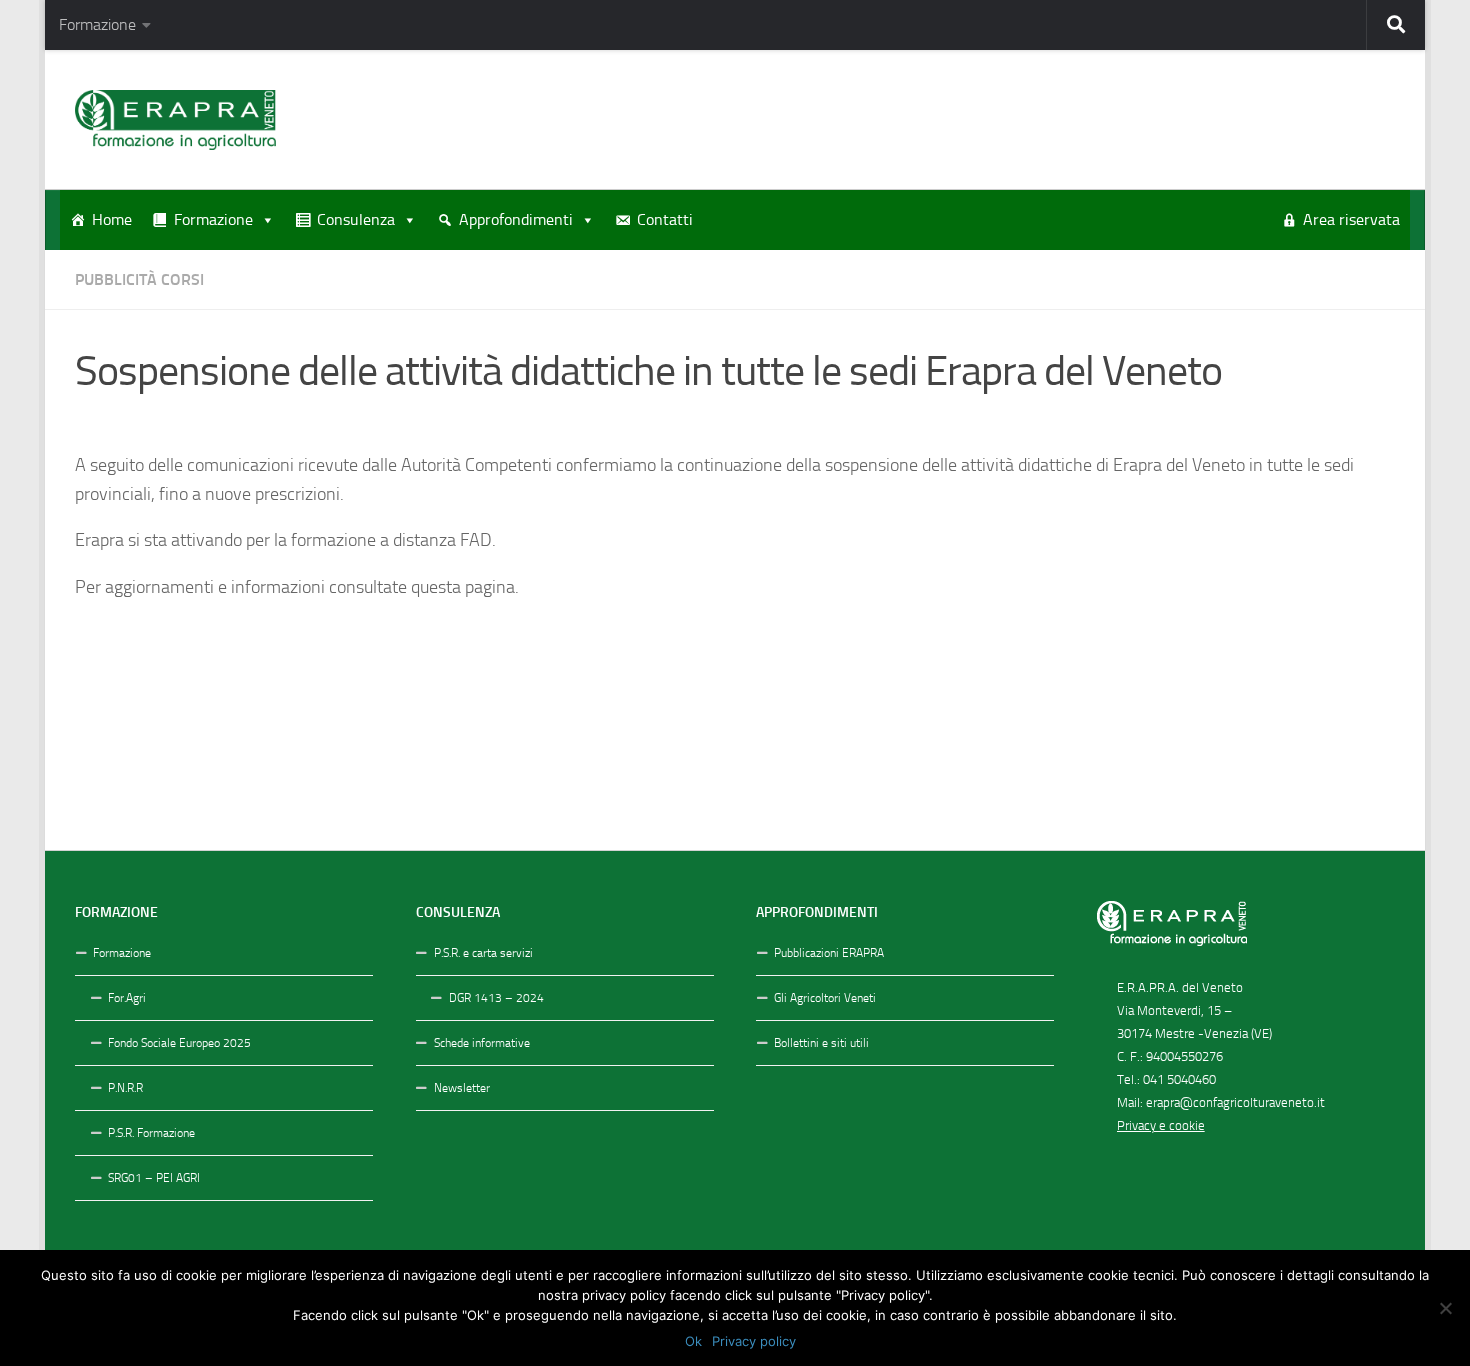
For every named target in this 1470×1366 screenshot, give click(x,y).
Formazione (97, 24)
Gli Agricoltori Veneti (825, 998)
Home (112, 219)
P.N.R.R (125, 1088)
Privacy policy (754, 1341)
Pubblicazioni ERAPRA (829, 953)
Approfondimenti (516, 219)
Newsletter (462, 1088)
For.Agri (127, 998)
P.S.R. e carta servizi (483, 953)
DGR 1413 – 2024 (496, 998)
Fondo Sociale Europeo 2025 (179, 1043)
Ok (693, 1341)
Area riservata (1351, 219)
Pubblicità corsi (139, 279)
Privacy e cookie (1161, 1125)
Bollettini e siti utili (821, 1043)
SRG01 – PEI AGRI (154, 1178)
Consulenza (356, 219)
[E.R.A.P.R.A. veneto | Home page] (175, 120)
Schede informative (482, 1043)
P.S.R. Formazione (151, 1133)
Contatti (665, 219)
